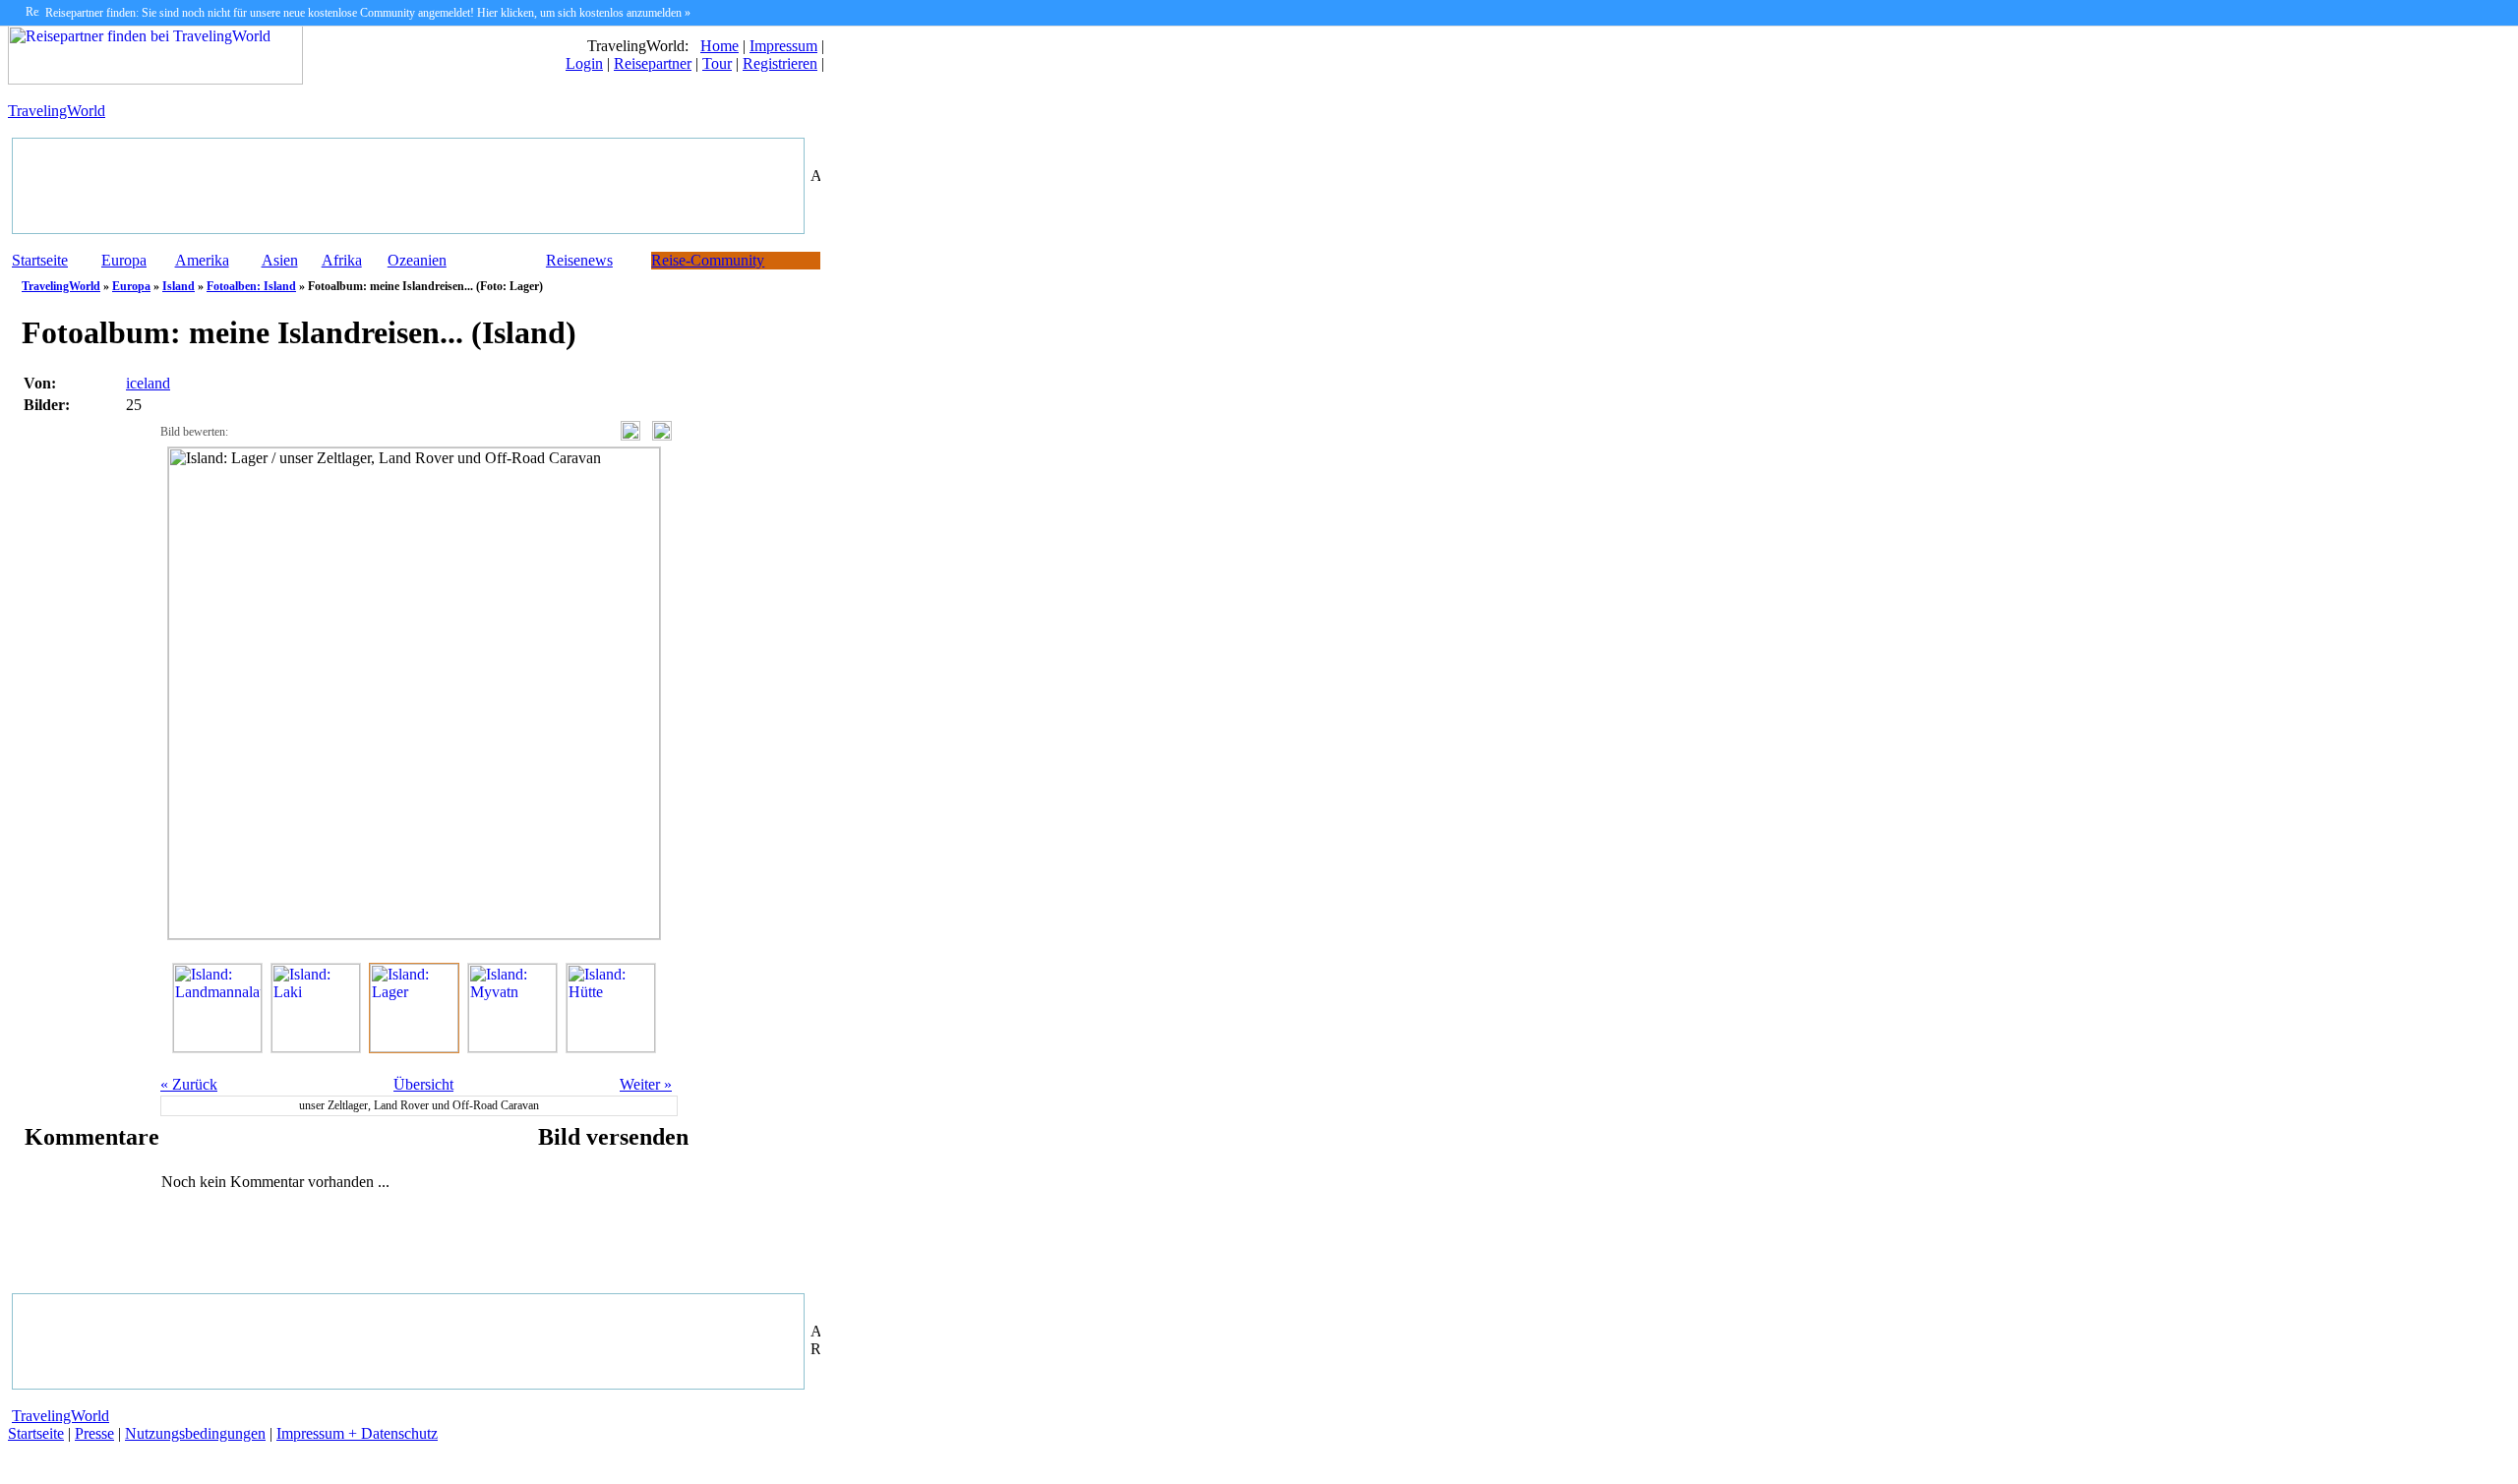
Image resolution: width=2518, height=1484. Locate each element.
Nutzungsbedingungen (195, 1433)
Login (584, 63)
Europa (124, 260)
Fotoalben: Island (251, 286)
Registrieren (780, 63)
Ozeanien (417, 260)
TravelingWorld (57, 111)
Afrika (342, 260)
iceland (148, 383)
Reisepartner (653, 63)
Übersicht (423, 1084)
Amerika (202, 260)
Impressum (783, 46)
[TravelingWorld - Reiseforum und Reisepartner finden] (155, 79)
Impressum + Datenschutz (357, 1433)
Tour (717, 63)
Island (179, 286)
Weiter (646, 1084)
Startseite (40, 260)
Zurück (189, 1084)
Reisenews (579, 260)
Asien (280, 260)
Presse (94, 1433)
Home (719, 46)
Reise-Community (708, 260)
